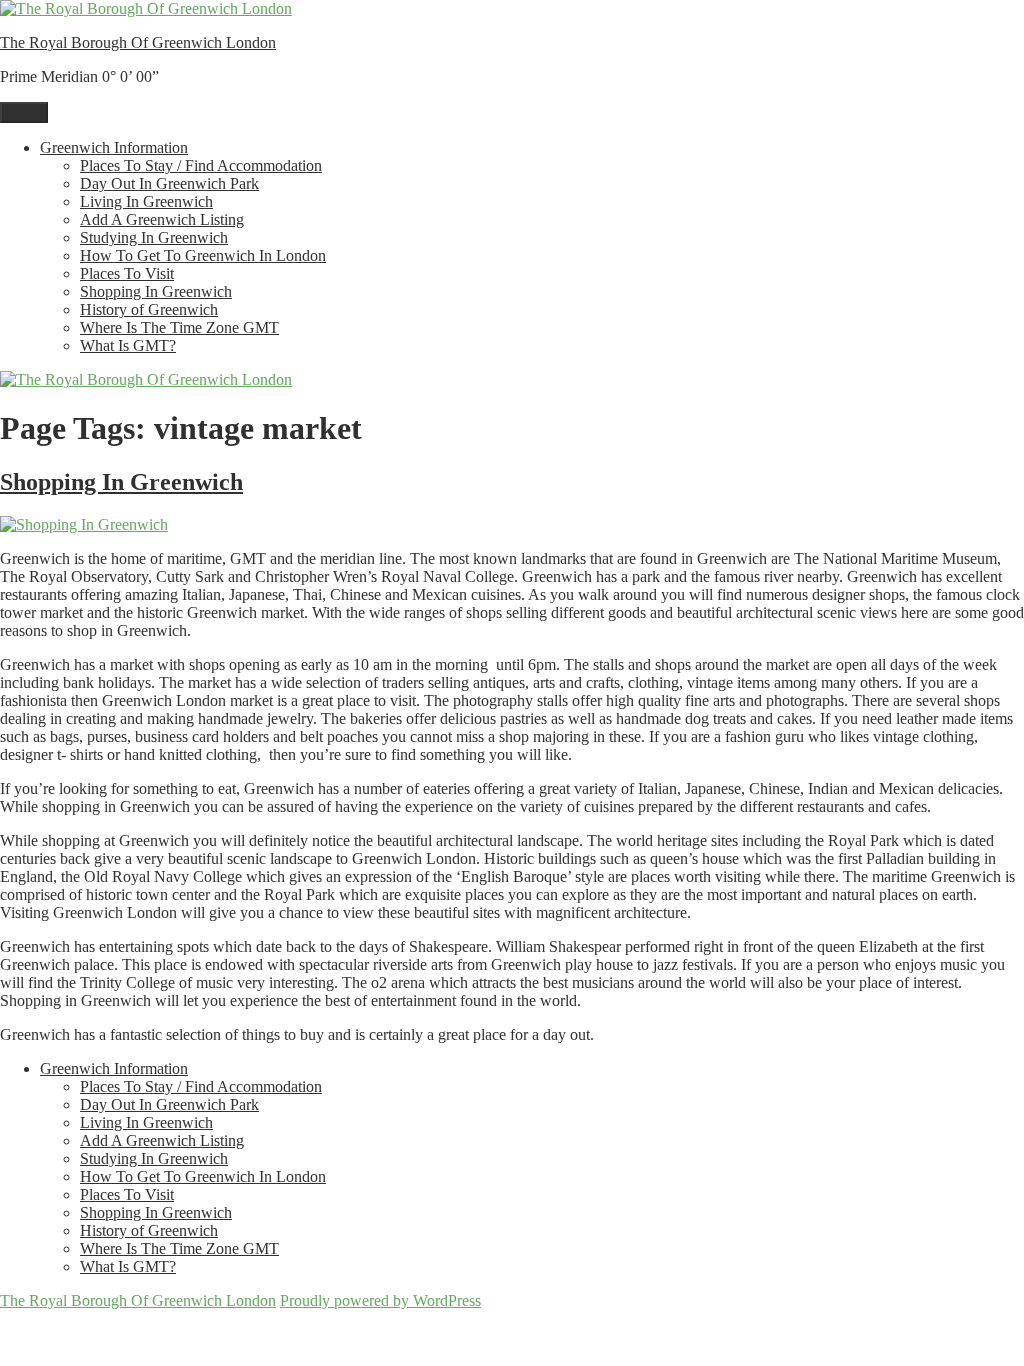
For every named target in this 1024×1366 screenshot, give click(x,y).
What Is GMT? (128, 345)
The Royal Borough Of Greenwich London (138, 42)
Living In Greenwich (146, 201)
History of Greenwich (149, 309)
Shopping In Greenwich (156, 291)
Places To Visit (127, 273)
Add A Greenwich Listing (162, 219)
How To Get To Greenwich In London (203, 255)
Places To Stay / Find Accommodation (201, 165)
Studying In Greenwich (154, 237)
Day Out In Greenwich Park (169, 183)
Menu (24, 112)
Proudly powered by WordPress (380, 1300)
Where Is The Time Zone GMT (179, 327)
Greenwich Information (114, 147)
